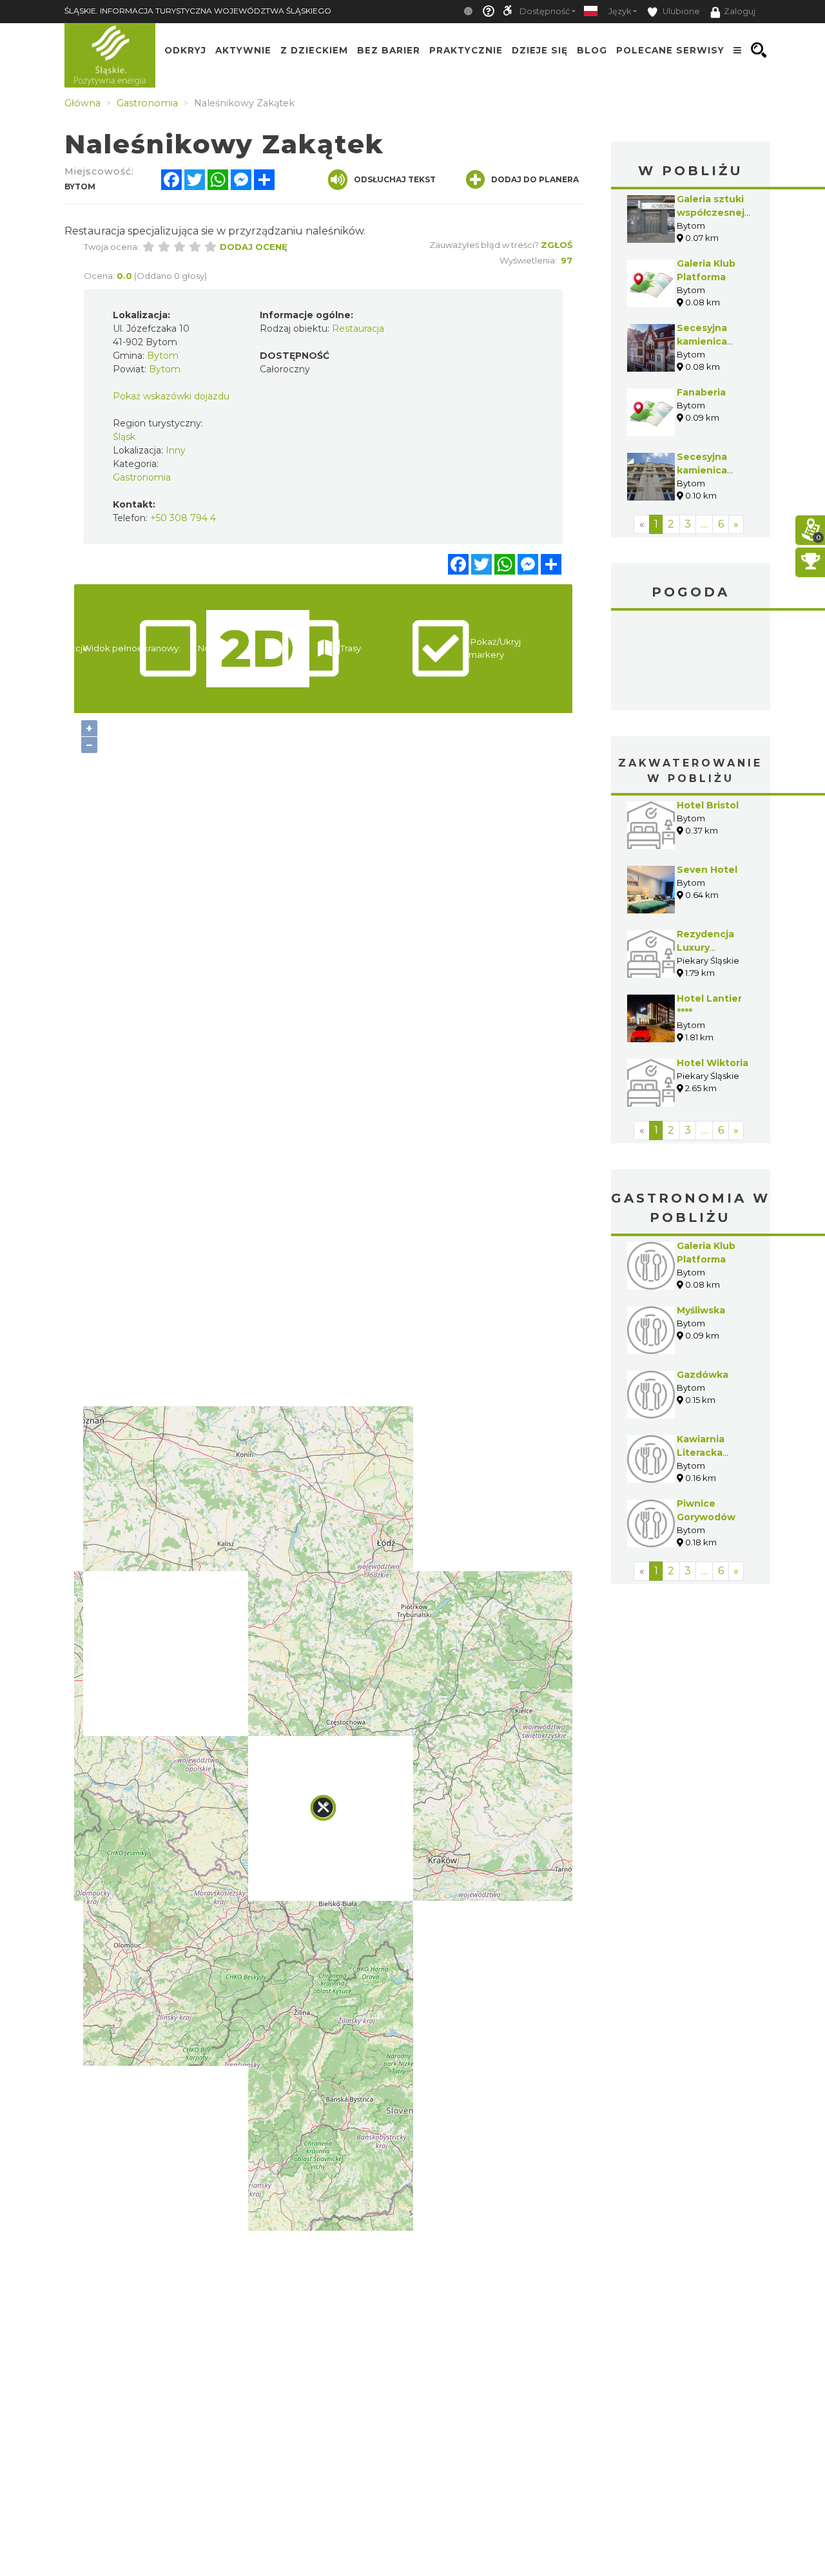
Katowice (691, 662)
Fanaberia (701, 392)
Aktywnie (243, 50)
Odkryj (185, 50)
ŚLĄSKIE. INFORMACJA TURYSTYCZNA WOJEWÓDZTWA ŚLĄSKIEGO (198, 11)
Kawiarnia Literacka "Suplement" (709, 1453)
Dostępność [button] (545, 11)
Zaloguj (740, 11)
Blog (592, 50)
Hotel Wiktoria (713, 1063)
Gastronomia (142, 477)
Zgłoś (557, 245)
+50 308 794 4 (183, 518)
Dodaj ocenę (254, 247)
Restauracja (358, 329)
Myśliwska (701, 1310)
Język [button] (620, 11)
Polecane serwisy (670, 50)
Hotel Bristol (708, 805)
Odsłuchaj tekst (395, 179)
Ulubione (680, 11)
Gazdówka (703, 1375)
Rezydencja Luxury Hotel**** (705, 948)
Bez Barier (389, 50)
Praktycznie (466, 50)
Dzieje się (540, 50)
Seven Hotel (707, 870)
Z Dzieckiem (314, 50)
